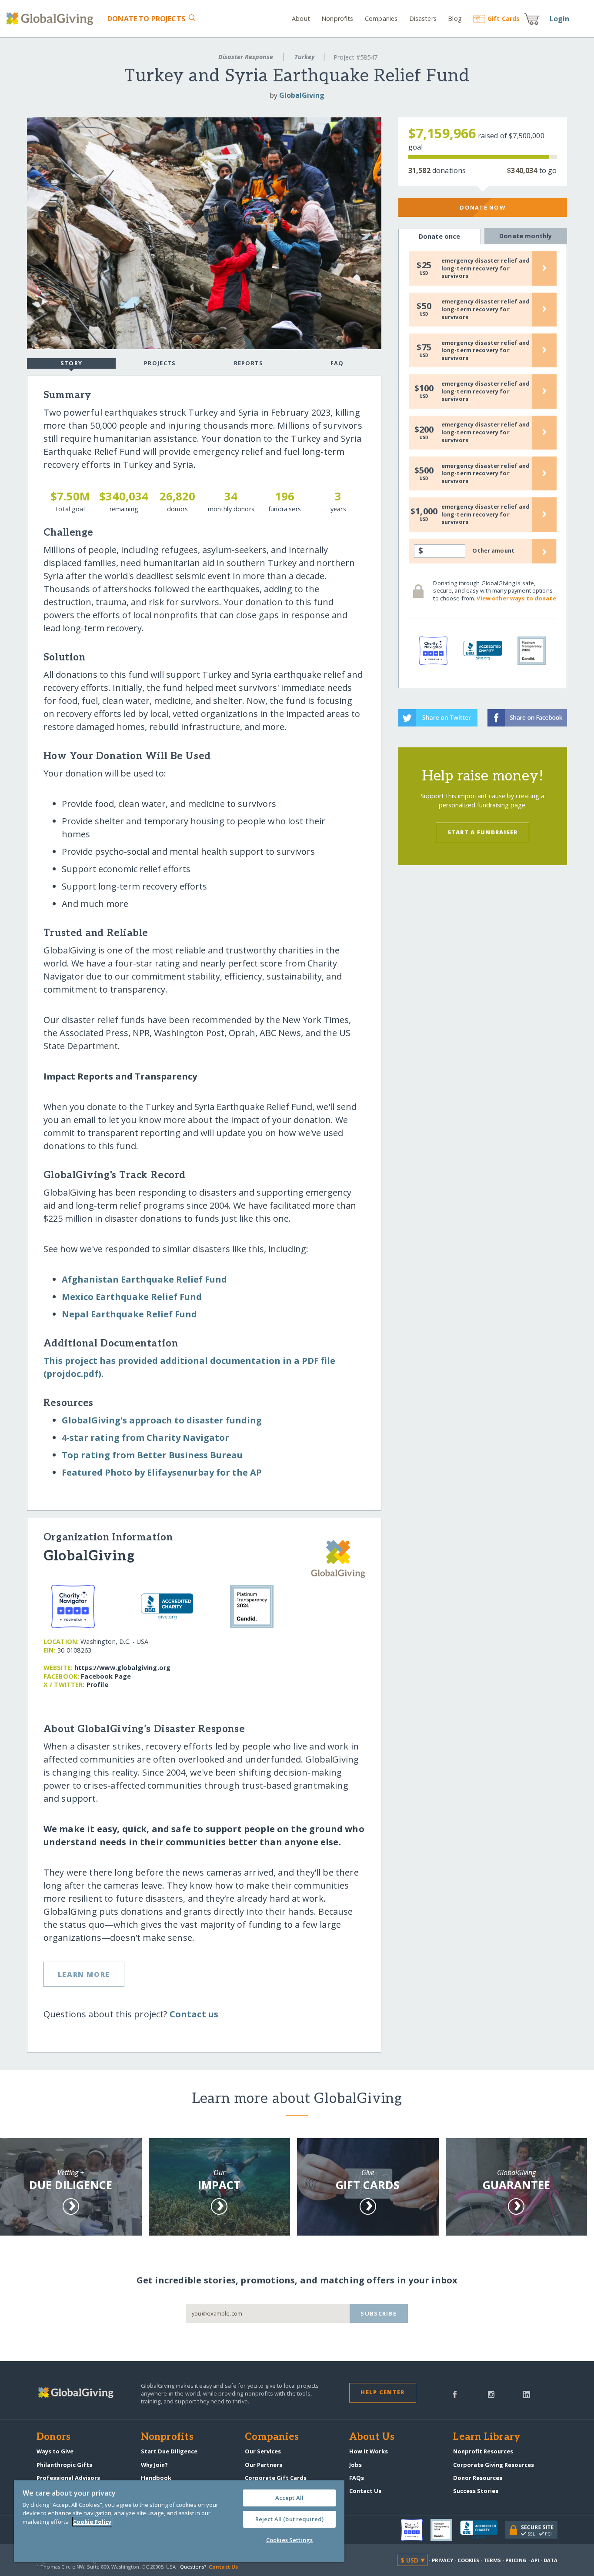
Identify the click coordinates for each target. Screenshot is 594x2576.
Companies (381, 18)
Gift (504, 18)
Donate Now (482, 207)
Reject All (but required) (289, 2519)
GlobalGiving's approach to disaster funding (162, 1420)
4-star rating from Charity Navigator (145, 1438)
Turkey (304, 57)
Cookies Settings (289, 2540)
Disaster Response (246, 57)
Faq (337, 363)
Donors (53, 2437)
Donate (146, 19)
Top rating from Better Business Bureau (152, 1455)
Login (560, 19)
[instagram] (491, 2394)
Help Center (382, 2392)
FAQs (357, 2478)
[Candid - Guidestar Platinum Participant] (445, 2530)
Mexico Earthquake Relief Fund (132, 1297)
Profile (97, 1685)
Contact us (194, 2014)
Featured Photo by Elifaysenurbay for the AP (162, 1472)
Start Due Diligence (169, 2451)
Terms (492, 2560)
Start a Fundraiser (483, 832)
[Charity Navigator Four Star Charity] (416, 2530)
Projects (160, 363)
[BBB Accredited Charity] (483, 2530)
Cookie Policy (92, 2522)
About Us (372, 2437)
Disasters (423, 18)
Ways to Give (55, 2451)
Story (71, 363)
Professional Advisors (68, 2478)
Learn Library (487, 2437)
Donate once (440, 236)
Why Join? (154, 2465)
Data (551, 2560)
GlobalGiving (302, 95)
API (535, 2560)
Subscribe (379, 2313)
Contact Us (365, 2491)
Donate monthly (526, 236)
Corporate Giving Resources (494, 2465)
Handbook (156, 2478)
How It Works (369, 2451)
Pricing (516, 2560)
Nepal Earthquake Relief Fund (129, 1314)
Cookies (469, 2560)
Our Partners (264, 2465)
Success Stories (476, 2491)
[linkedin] (526, 2394)
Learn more (84, 1974)
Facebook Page (106, 1676)
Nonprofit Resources (483, 2451)
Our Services (263, 2451)
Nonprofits (337, 18)
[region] (179, 2521)
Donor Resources (478, 2478)
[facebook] (455, 2394)
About (301, 18)
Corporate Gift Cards (276, 2478)
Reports (249, 363)
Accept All (289, 2498)
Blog (455, 18)
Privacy (443, 2560)
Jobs (355, 2465)
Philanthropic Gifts (64, 2465)
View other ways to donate (516, 598)
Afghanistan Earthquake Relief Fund (144, 1279)
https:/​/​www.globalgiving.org (122, 1668)
